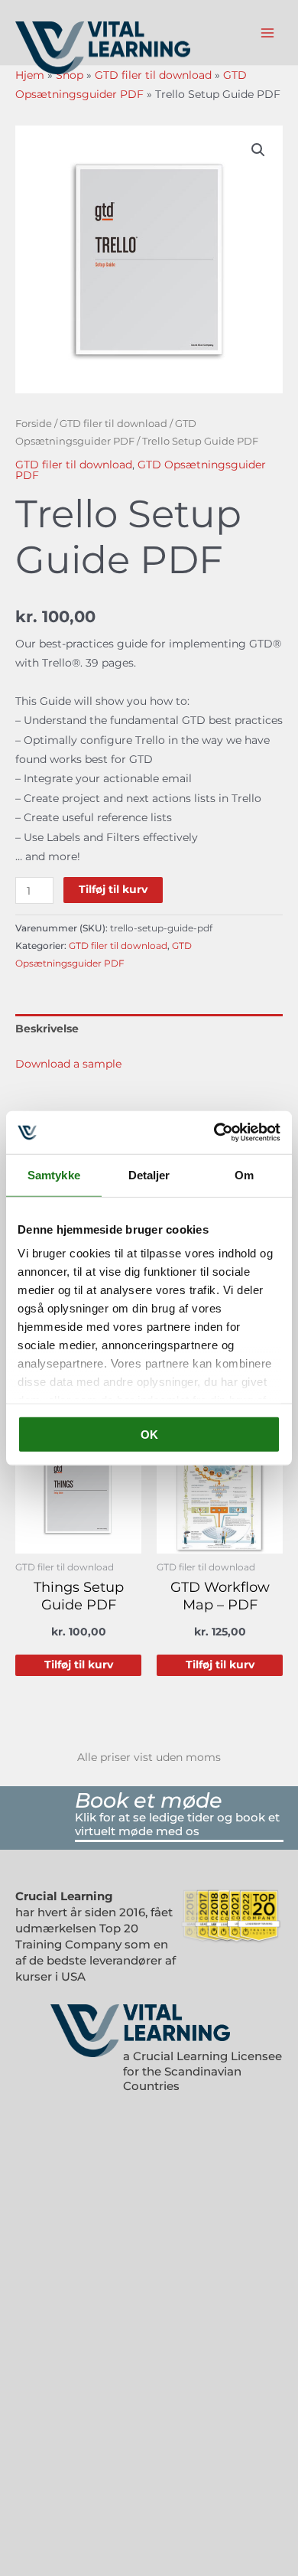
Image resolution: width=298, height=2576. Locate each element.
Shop (70, 75)
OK (149, 1434)
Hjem (30, 75)
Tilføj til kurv (113, 889)
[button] (258, 150)
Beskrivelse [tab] (47, 1029)
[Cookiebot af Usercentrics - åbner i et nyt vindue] (214, 1133)
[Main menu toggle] (268, 33)
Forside (34, 424)
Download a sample (68, 1064)
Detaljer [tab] (149, 1174)
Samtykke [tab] (54, 1174)
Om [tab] (244, 1174)
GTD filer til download (153, 75)
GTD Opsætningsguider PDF (141, 470)
